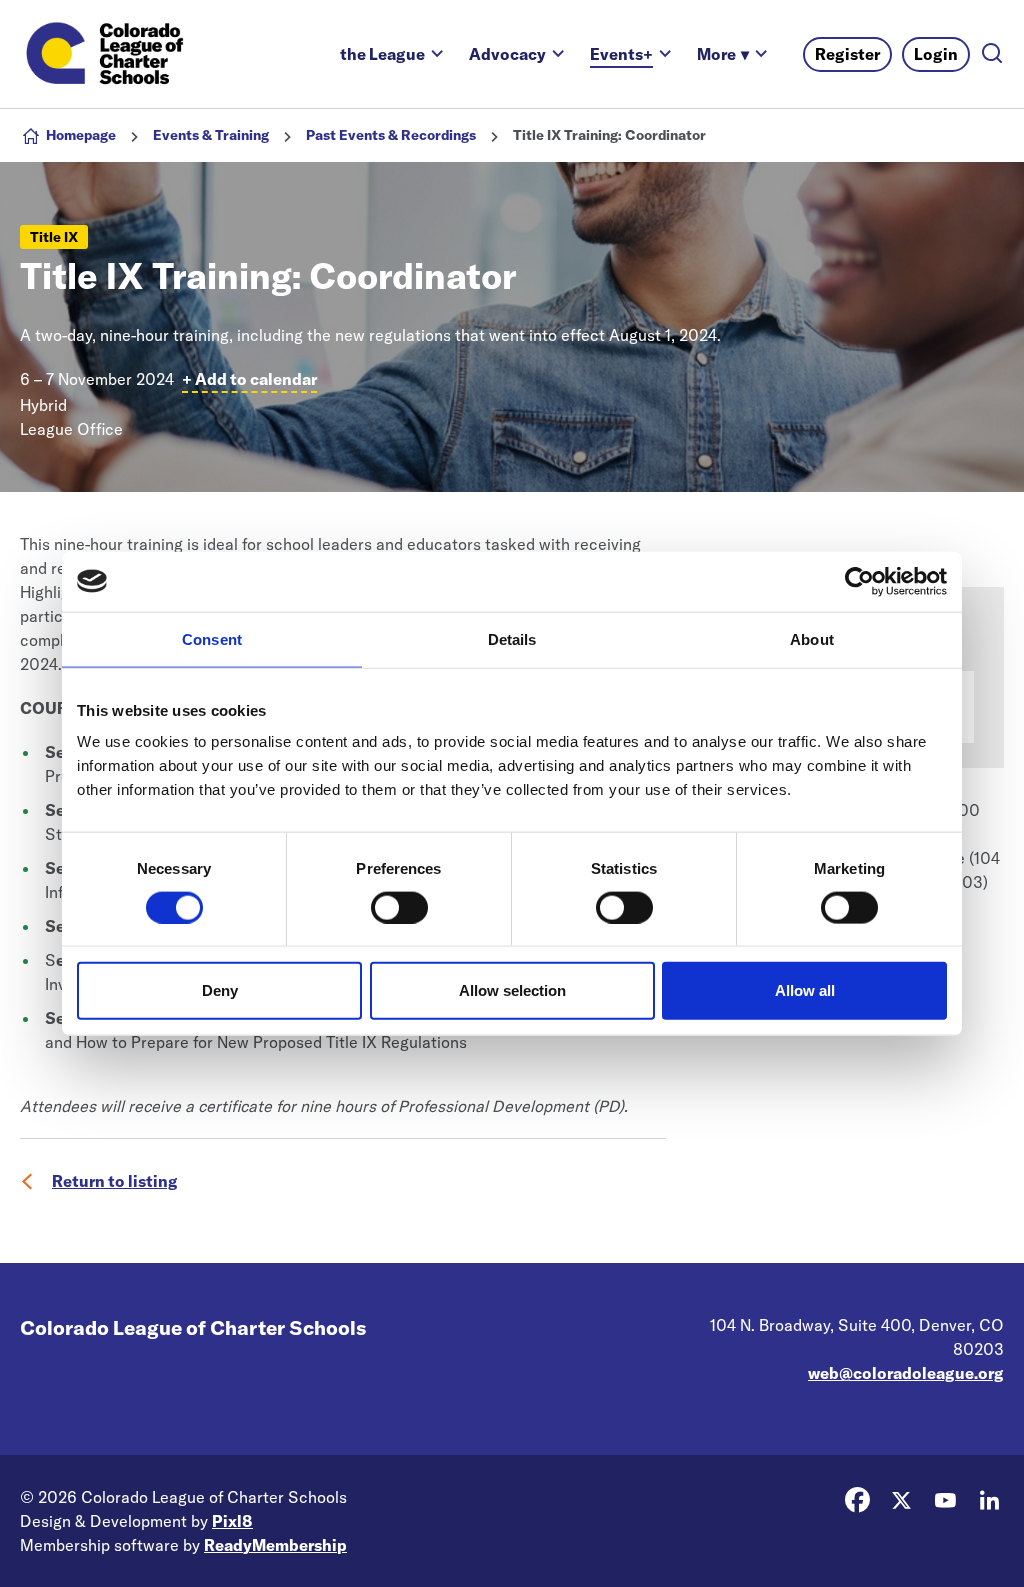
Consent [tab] (212, 638)
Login (936, 54)
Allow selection (512, 990)
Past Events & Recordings (391, 135)
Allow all (805, 990)
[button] (723, 54)
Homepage (81, 135)
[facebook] (857, 1500)
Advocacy (507, 54)
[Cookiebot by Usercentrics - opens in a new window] (859, 581)
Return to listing (115, 1181)
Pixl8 (232, 1521)
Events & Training (211, 135)
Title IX (54, 237)
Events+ (621, 54)
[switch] (399, 907)
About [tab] (812, 638)
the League (382, 54)
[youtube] (945, 1500)
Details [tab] (512, 638)
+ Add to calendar (249, 379)
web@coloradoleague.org (906, 1373)
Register (847, 54)
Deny (220, 990)
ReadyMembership (275, 1545)
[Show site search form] (992, 54)
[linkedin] (989, 1500)
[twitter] (901, 1500)
